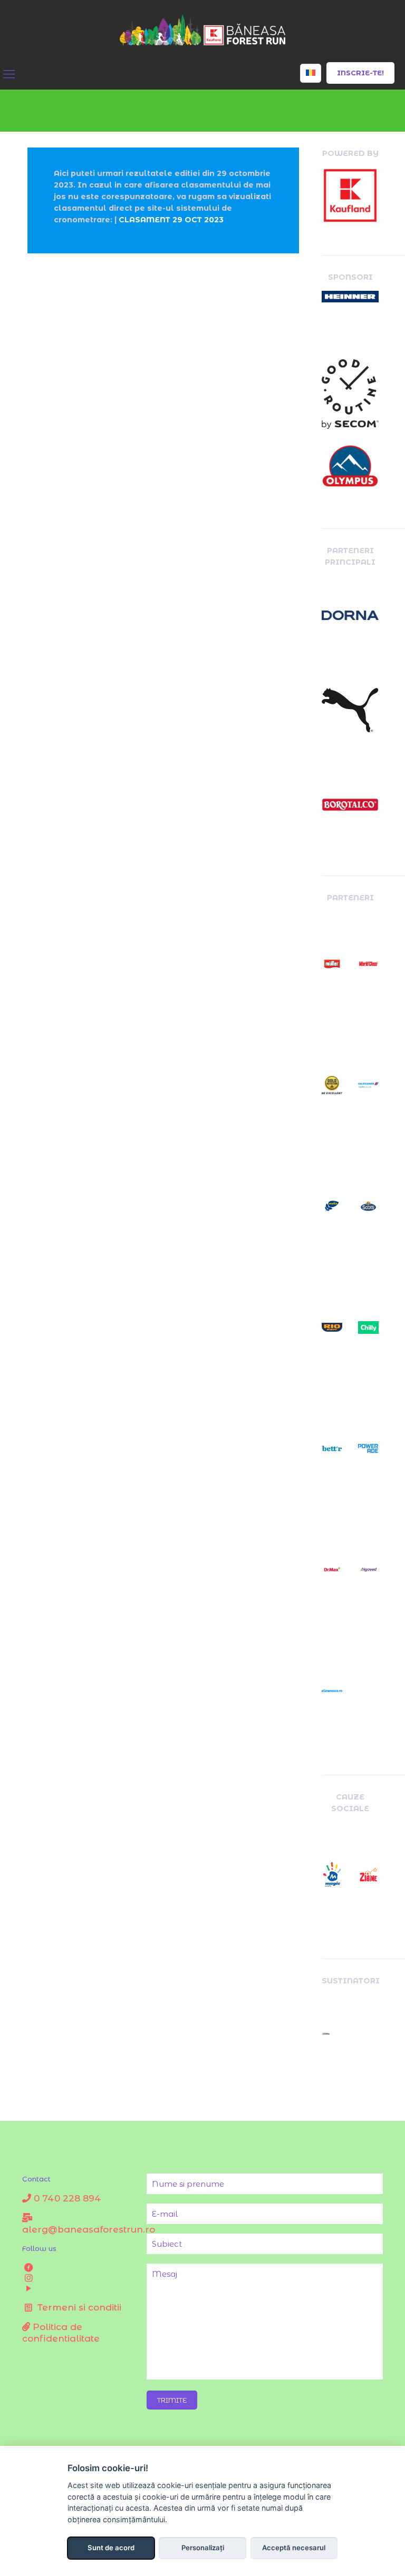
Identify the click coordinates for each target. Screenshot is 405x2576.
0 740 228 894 (66, 2198)
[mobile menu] (9, 74)
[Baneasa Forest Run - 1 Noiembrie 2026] (203, 30)
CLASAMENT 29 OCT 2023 (171, 220)
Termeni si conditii (78, 2307)
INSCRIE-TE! (360, 73)
